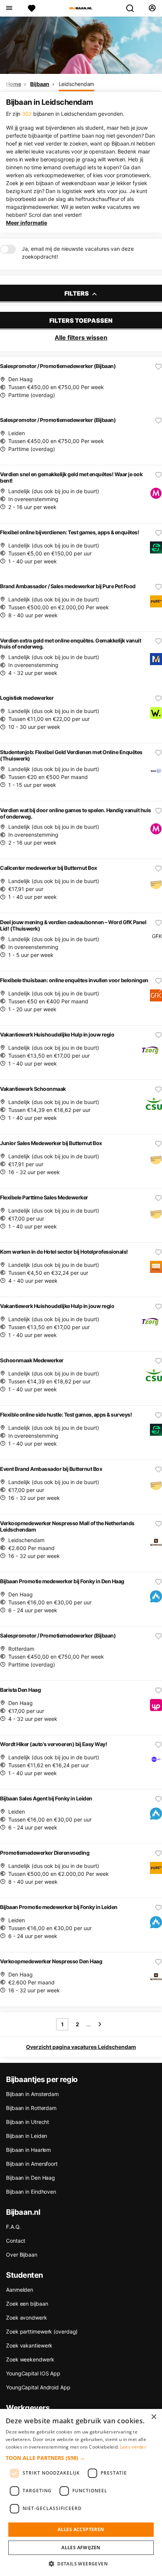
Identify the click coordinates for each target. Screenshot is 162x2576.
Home (14, 84)
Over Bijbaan (22, 2255)
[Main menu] (9, 8)
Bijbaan (40, 84)
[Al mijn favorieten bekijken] (32, 8)
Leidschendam (77, 84)
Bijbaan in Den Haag (31, 2178)
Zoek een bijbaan (27, 2304)
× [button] (154, 2417)
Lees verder (133, 2447)
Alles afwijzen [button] (81, 2548)
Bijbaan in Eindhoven (31, 2192)
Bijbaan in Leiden (27, 2136)
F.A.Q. (13, 2227)
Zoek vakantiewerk (29, 2345)
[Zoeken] (133, 8)
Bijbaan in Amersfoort (32, 2164)
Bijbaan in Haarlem (28, 2150)
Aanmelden (20, 2290)
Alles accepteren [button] (81, 2529)
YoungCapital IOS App (33, 2373)
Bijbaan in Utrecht (28, 2122)
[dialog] (81, 2492)
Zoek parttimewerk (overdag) (42, 2331)
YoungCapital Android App (38, 2387)
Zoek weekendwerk (30, 2359)
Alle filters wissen (81, 337)
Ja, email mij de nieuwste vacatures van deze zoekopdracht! (78, 253)
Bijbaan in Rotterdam (31, 2108)
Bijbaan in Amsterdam (32, 2094)
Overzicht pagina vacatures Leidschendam (81, 2047)
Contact (16, 2241)
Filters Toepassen (81, 320)
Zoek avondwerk (27, 2318)
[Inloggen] (152, 8)
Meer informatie (27, 223)
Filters (77, 293)
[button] (81, 2458)
